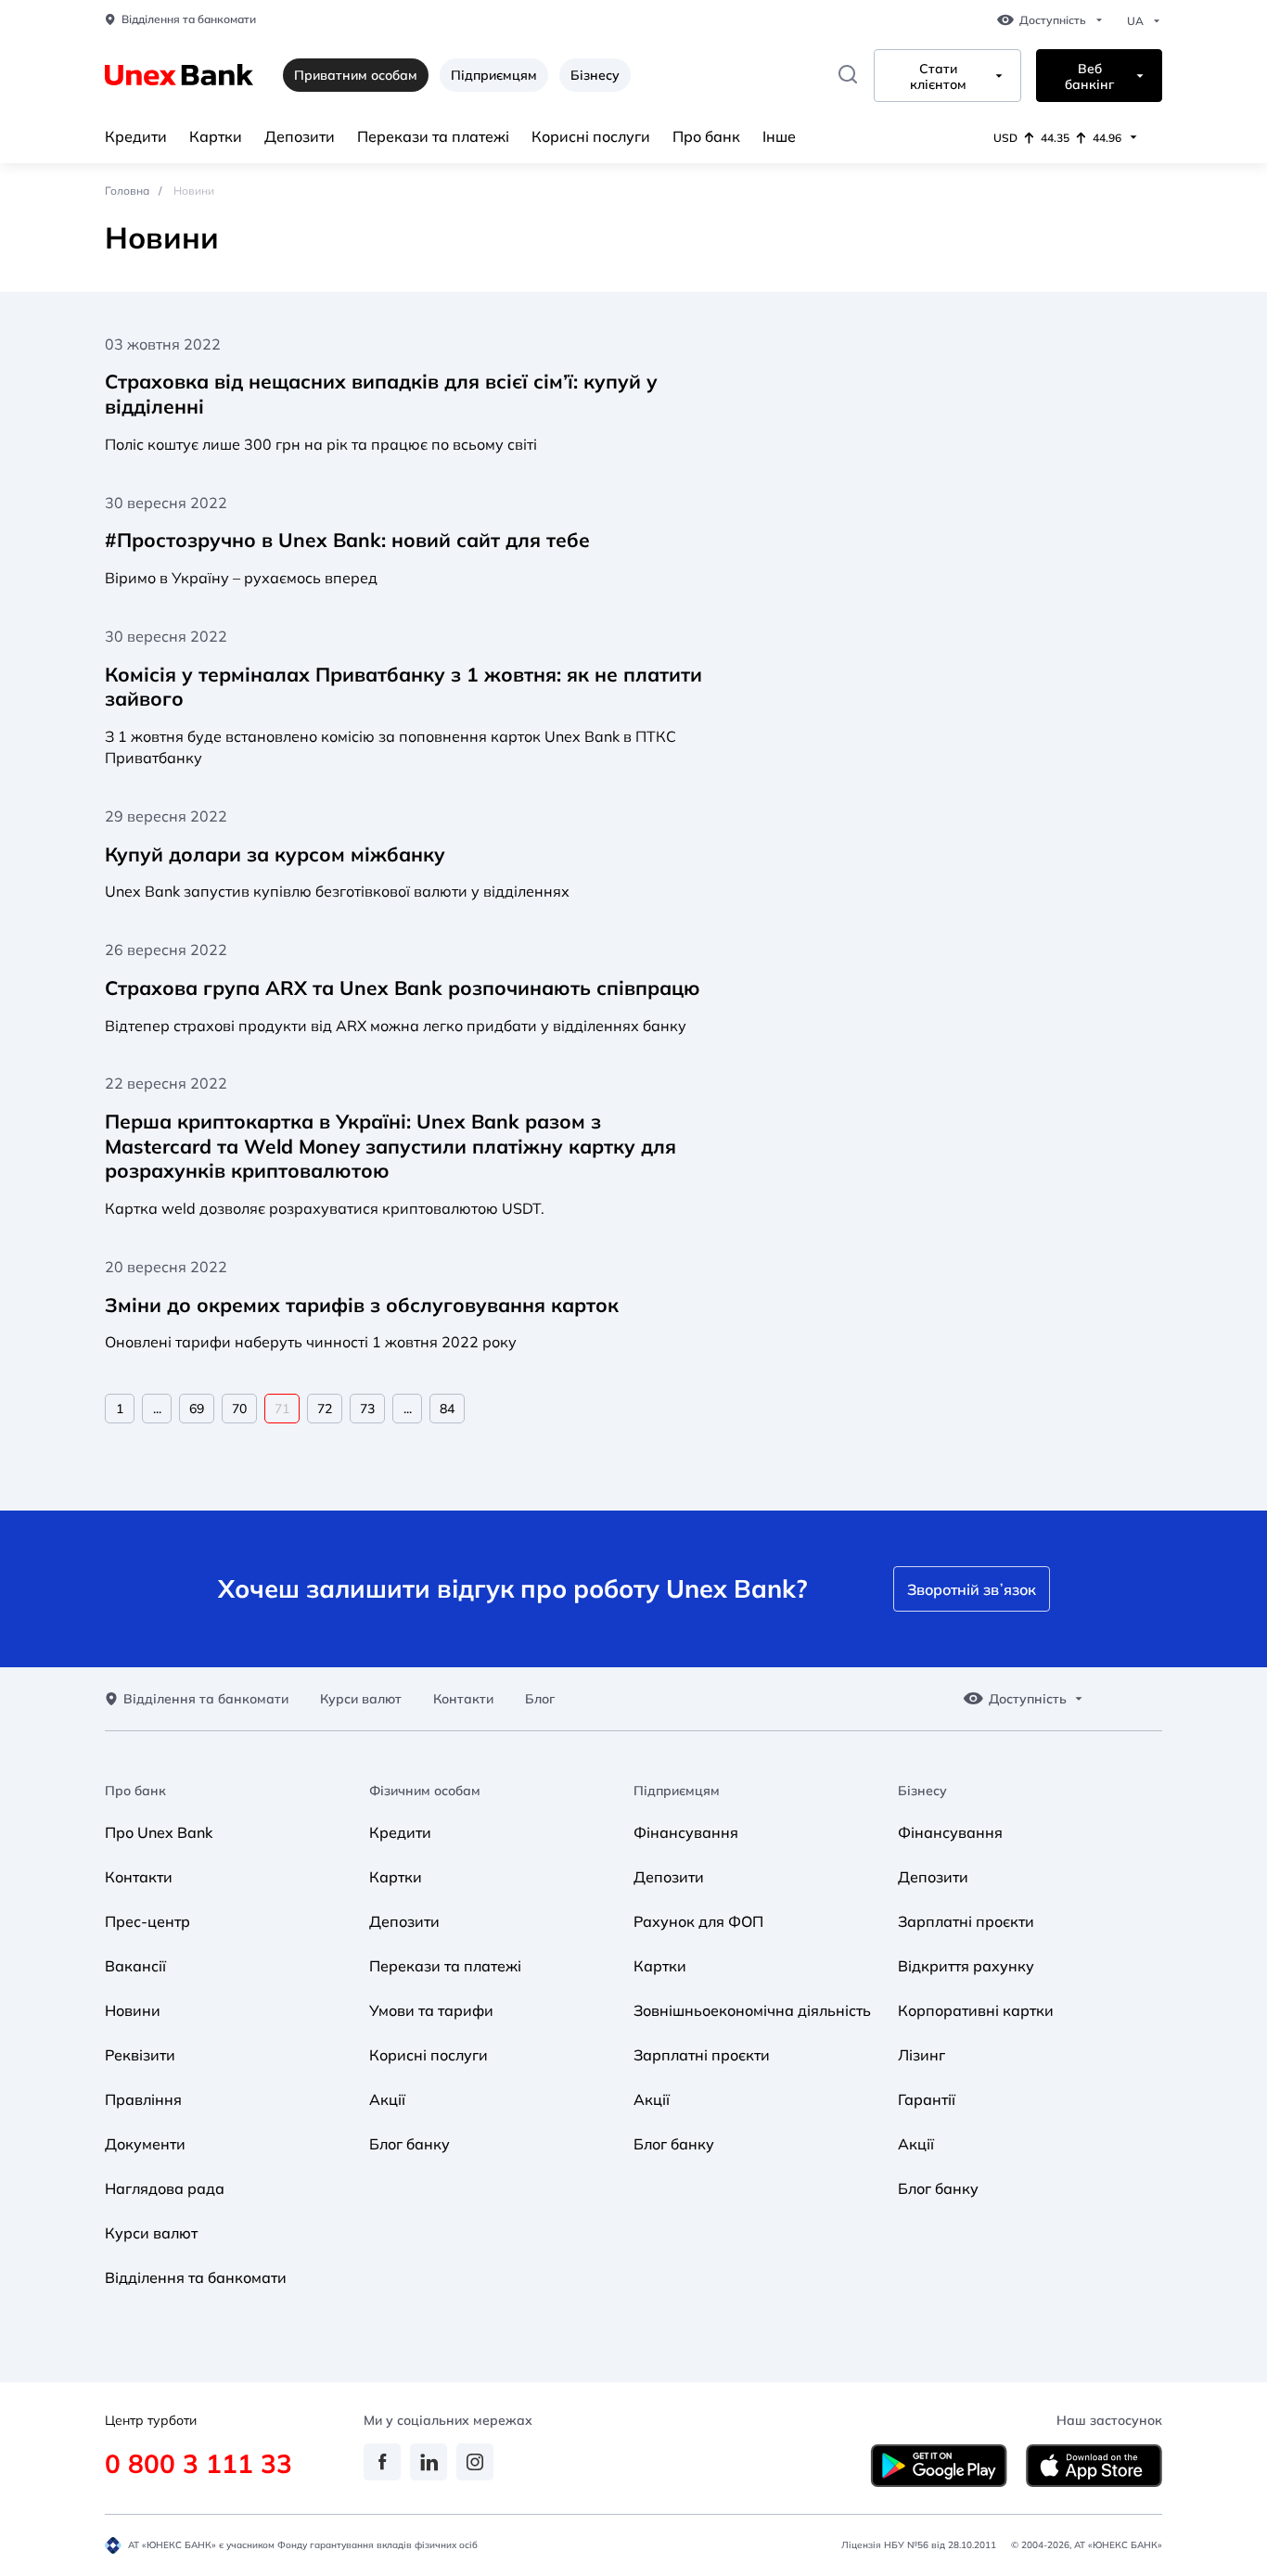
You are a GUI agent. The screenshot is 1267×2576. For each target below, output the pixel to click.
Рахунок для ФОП (698, 1921)
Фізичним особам (425, 1791)
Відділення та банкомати (189, 19)
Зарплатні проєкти (702, 2055)
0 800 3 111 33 (198, 2463)
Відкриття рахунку (966, 1966)
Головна (127, 191)
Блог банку (410, 2144)
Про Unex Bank (159, 1832)
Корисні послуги (591, 136)
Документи (145, 2144)
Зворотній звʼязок (972, 1589)
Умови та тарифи (431, 2010)
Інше (779, 136)
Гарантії (927, 2099)
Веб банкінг (1089, 77)
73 (367, 1409)
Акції (387, 2099)
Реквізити (140, 2055)
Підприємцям (494, 75)
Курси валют (361, 1699)
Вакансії (135, 1966)
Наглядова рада (165, 2188)
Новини (133, 2010)
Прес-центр (147, 1921)
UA (1135, 21)
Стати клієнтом (938, 77)
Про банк (706, 136)
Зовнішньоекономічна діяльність (752, 2010)
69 (197, 1409)
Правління (143, 2099)
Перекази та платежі (433, 136)
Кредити (136, 136)
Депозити (300, 136)
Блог (540, 1699)
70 (239, 1409)
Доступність (1053, 20)
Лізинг (921, 2055)
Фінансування (686, 1832)
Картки (216, 136)
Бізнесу (595, 75)
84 (447, 1409)
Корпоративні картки (976, 2010)
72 (325, 1409)
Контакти (463, 1699)
